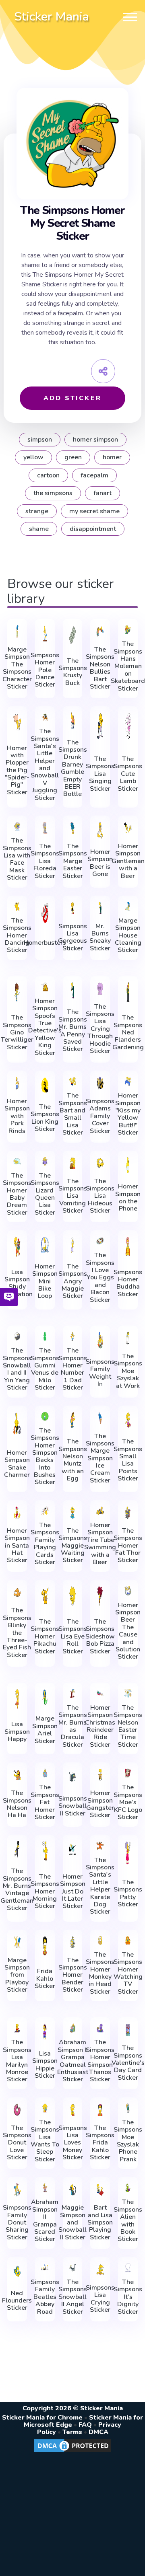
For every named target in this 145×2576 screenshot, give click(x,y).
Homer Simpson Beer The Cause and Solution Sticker (128, 1631)
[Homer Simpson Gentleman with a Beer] (128, 828)
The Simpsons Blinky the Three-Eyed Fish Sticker (17, 1633)
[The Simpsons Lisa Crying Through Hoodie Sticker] (100, 989)
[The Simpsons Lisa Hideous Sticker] (100, 1163)
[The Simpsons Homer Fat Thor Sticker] (128, 1513)
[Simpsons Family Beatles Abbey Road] (45, 2268)
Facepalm (94, 475)
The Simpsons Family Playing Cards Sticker (45, 1544)
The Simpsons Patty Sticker (128, 1893)
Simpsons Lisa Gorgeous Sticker (72, 937)
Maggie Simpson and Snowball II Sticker (72, 2222)
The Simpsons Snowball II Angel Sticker (73, 2297)
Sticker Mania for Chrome (42, 2418)
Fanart (103, 493)
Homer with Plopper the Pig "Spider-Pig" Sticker (17, 770)
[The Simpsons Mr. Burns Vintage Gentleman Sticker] (17, 1849)
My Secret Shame (94, 511)
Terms (72, 2432)
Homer (112, 457)
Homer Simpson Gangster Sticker (100, 1804)
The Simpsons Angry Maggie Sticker (73, 1281)
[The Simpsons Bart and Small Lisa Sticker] (73, 1081)
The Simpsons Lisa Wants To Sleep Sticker (45, 2141)
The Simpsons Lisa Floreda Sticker (45, 861)
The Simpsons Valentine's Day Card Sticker (128, 2063)
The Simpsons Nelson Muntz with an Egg (73, 1460)
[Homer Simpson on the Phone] (128, 1165)
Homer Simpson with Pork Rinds (17, 1116)
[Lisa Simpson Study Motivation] (17, 1247)
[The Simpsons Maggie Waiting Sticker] (73, 1513)
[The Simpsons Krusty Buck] (73, 635)
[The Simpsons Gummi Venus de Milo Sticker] (45, 1336)
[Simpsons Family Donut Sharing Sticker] (17, 2189)
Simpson (40, 440)
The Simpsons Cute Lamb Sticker (128, 774)
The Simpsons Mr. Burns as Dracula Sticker (73, 1726)
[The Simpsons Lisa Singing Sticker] (100, 726)
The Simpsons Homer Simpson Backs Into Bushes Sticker (45, 1457)
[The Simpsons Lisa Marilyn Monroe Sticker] (17, 2028)
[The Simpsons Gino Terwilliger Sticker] (17, 992)
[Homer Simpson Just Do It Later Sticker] (73, 1851)
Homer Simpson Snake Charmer (17, 1464)
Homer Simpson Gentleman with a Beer (128, 861)
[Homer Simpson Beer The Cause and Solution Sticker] (128, 1590)
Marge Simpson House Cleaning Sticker (128, 935)
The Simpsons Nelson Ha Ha (17, 1804)
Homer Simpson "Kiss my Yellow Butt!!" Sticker (128, 1114)
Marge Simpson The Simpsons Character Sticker (17, 668)
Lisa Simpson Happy (17, 1732)
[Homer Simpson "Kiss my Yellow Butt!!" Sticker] (128, 1081)
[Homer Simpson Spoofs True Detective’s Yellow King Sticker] (45, 987)
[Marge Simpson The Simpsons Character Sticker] (17, 631)
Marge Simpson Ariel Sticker (45, 1730)
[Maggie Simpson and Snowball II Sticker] (73, 2189)
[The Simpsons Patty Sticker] (128, 1853)
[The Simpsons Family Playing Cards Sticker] (45, 1511)
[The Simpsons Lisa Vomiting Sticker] (73, 1163)
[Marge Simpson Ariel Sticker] (45, 1697)
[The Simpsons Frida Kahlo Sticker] (100, 2110)
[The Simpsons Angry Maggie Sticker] (73, 1245)
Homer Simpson (95, 440)
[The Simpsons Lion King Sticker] (45, 1085)
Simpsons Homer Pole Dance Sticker (45, 670)
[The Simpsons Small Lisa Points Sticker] (128, 1420)
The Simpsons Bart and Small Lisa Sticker (73, 1114)
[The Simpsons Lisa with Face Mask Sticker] (17, 826)
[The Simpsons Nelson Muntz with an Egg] (73, 1420)
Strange (37, 511)
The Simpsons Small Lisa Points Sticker (128, 1460)
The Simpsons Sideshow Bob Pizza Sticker (100, 1636)
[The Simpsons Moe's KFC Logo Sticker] (128, 1773)
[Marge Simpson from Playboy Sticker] (17, 1942)
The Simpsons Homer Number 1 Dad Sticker (73, 1369)
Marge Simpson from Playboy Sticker (17, 1975)
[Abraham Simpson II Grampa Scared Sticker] (45, 2188)
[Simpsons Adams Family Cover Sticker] (100, 1083)
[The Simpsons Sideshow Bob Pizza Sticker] (100, 1596)
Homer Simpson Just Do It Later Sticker (73, 1891)
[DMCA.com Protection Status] (72, 2452)
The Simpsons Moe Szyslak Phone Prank (128, 2141)
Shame (39, 529)
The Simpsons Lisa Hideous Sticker (100, 1196)
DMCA (98, 2432)
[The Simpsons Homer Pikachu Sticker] (45, 1596)
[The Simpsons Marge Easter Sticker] (73, 828)
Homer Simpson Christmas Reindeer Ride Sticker (100, 1726)
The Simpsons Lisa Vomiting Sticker (73, 1196)
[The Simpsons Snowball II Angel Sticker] (73, 2268)
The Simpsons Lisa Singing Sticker (100, 774)
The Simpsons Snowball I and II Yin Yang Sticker (17, 1369)
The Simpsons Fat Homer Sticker (45, 1802)
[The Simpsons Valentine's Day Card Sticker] (128, 2030)
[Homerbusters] (45, 914)
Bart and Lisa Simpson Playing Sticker (100, 2222)
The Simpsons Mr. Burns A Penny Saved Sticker (73, 1030)
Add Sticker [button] (72, 398)
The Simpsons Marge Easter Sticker (73, 861)
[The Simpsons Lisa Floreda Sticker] (45, 828)
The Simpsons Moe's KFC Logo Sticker (128, 1802)
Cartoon (48, 475)
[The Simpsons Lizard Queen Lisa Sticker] (45, 1161)
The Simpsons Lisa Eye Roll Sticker (73, 1636)
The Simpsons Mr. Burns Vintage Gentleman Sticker (17, 1889)
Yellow (33, 457)
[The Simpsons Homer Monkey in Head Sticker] (100, 1940)
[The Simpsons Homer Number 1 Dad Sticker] (73, 1336)
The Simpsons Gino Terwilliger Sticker (17, 1032)
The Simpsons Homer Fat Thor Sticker (128, 1546)
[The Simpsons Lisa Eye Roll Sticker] (73, 1596)
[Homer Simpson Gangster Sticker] (100, 1775)
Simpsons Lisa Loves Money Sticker (73, 2143)
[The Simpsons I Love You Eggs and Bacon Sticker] (100, 1241)
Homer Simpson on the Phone (128, 1198)
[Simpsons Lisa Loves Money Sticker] (73, 2110)
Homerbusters (45, 943)
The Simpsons (53, 493)
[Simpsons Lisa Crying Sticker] (100, 2270)
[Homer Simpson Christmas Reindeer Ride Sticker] (100, 1693)
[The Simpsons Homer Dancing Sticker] (17, 906)
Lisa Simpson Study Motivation (17, 1283)
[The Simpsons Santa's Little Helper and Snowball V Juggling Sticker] (45, 717)
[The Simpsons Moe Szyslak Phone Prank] (128, 2108)
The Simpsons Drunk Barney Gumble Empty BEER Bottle (73, 768)
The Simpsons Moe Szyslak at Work (128, 1371)
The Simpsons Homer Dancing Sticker (17, 935)
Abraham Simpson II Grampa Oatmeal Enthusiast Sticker (73, 2061)
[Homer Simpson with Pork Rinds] (17, 1083)
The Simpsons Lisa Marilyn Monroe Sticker (17, 2061)
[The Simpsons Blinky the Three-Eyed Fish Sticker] (17, 1592)
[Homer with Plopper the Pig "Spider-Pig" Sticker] (17, 723)
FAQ (85, 2425)
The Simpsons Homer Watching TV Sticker (128, 1973)
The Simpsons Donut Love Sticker (17, 2143)
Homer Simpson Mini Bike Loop (45, 1281)
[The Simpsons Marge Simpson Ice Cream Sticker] (100, 1418)
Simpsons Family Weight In (100, 1373)
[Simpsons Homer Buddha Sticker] (128, 1247)
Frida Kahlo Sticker (45, 1979)
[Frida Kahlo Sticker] (45, 1946)
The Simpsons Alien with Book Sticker (128, 2220)
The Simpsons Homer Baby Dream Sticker (17, 1194)
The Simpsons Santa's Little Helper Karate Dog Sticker (100, 1886)
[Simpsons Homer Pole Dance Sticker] (45, 633)
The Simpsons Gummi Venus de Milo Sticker (45, 1369)
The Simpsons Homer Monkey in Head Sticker (100, 1973)
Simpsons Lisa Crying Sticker (100, 2299)
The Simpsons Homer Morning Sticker (45, 1891)
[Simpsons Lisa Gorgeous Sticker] (73, 908)
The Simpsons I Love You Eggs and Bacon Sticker (100, 1278)
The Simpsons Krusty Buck (73, 672)
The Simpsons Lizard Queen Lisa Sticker (45, 1194)
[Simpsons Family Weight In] (100, 1340)
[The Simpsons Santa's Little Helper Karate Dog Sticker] (100, 1845)
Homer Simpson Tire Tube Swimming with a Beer (100, 1544)
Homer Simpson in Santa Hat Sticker (17, 1546)
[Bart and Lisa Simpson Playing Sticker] (100, 2189)
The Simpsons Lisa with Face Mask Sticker (17, 859)
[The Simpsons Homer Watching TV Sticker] (128, 1940)
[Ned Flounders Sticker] (17, 2272)
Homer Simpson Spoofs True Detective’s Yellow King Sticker (45, 1027)
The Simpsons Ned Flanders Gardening (128, 1032)
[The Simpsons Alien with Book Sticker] (128, 2188)
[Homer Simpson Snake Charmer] (17, 1424)
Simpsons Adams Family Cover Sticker (100, 1116)
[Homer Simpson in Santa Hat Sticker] (17, 1513)
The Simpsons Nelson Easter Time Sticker (128, 1726)
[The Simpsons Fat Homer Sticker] (45, 1773)
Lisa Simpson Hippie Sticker (45, 2065)
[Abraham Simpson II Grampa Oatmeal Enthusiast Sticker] (73, 2028)
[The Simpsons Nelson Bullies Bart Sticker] (100, 631)
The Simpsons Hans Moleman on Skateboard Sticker (128, 666)
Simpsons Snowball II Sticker (73, 1806)
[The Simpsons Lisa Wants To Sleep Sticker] (45, 2108)
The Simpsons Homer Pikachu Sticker (45, 1636)
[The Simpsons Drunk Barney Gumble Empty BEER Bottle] (73, 721)
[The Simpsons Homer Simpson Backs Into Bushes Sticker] (45, 1416)
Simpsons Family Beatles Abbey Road (45, 2297)
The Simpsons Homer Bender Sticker (73, 1975)
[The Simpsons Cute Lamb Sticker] (128, 726)
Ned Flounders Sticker (17, 2301)
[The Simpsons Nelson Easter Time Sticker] (128, 1693)
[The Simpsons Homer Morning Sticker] (45, 1851)
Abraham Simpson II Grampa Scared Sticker (45, 2220)
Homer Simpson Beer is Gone (100, 863)
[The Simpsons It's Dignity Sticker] (128, 2268)
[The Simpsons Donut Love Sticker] (17, 2110)
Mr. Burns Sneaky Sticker (100, 937)
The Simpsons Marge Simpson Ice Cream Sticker (100, 1459)
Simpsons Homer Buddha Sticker (128, 1283)
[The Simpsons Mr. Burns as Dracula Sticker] (73, 1693)
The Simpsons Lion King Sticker (45, 1118)
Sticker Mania (52, 17)
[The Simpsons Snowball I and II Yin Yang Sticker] (17, 1336)
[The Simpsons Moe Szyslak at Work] (128, 1338)
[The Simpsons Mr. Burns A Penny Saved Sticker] (73, 991)
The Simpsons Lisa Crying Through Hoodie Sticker (100, 1029)
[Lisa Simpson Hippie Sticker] (45, 2032)
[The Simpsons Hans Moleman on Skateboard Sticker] (128, 630)
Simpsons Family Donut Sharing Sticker (17, 2222)
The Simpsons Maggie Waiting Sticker (73, 1546)
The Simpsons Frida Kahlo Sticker (100, 2143)
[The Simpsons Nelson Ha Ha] (17, 1775)
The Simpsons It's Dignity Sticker (128, 2297)
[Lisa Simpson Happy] (17, 1699)
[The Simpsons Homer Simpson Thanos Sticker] (100, 2028)
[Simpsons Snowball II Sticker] (73, 1777)
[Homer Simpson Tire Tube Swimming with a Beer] (100, 1511)
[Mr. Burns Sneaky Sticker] (100, 908)
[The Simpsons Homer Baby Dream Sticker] (17, 1161)
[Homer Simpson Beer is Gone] (100, 830)
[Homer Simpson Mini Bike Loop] (45, 1245)
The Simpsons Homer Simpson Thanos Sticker (100, 2061)
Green (73, 457)
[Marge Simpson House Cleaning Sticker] (128, 906)
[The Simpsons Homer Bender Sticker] (73, 1942)
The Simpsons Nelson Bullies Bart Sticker (100, 668)
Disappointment (93, 529)
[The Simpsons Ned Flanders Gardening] (128, 992)
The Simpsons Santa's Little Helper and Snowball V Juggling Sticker (45, 765)
